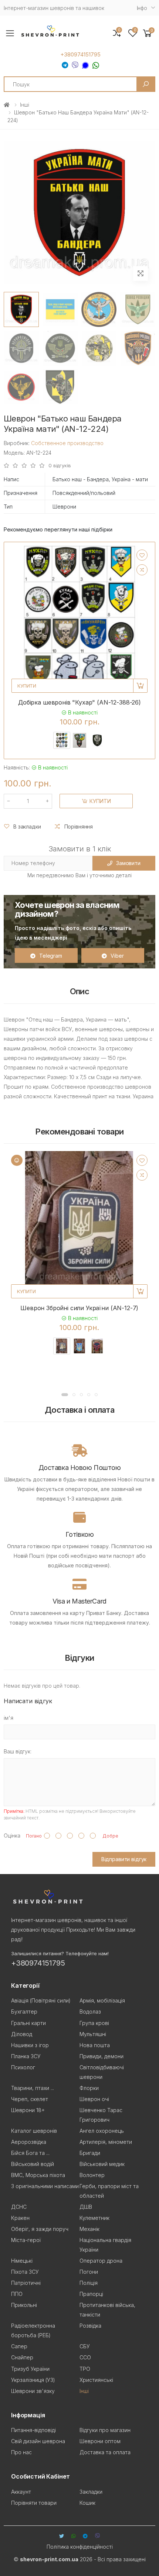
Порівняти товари (34, 2503)
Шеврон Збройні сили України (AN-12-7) (79, 1308)
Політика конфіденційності (80, 2547)
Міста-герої (26, 2240)
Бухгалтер (24, 2012)
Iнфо (142, 8)
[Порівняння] (142, 570)
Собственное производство (67, 443)
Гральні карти (28, 2023)
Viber (117, 956)
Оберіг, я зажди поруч (40, 2229)
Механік (89, 2229)
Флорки (89, 2088)
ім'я (9, 1718)
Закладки (91, 2492)
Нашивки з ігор (30, 2045)
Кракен (20, 2218)
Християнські (96, 2380)
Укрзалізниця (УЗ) (33, 2380)
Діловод (22, 2034)
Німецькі (22, 2261)
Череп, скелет (30, 2099)
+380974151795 (80, 55)
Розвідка (90, 2326)
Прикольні (24, 2305)
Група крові (94, 2023)
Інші (25, 105)
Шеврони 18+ (28, 2110)
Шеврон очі (94, 2099)
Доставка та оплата (105, 2452)
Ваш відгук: (18, 1751)
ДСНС (19, 2207)
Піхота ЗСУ (25, 2272)
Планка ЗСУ (26, 2056)
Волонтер (92, 2175)
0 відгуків (60, 466)
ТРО (85, 2369)
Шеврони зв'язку (33, 2391)
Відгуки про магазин (105, 2430)
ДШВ (86, 2207)
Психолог (23, 2067)
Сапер (19, 2346)
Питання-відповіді (33, 2430)
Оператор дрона (101, 2261)
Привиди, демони (102, 2056)
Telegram (51, 956)
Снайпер (22, 2357)
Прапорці (91, 2294)
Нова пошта (95, 2045)
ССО (85, 2357)
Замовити (128, 863)
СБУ (85, 2346)
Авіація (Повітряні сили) (41, 2000)
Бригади (90, 2153)
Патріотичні (26, 2283)
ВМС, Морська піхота (38, 2175)
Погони (89, 2272)
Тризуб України (30, 2369)
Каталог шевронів (34, 2131)
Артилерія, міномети (106, 2142)
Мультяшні (93, 2034)
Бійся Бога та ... (30, 2153)
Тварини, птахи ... (33, 2088)
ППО (17, 2294)
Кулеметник (94, 2218)
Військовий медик (102, 2164)
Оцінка (12, 1835)
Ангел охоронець (102, 2131)
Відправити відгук (124, 1859)
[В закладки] (142, 555)
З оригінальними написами (45, 2186)
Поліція (89, 2283)
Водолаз (90, 2012)
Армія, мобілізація (102, 2000)
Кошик (87, 2503)
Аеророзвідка (29, 2142)
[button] (148, 33)
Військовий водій (33, 2164)
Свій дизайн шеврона (38, 2441)
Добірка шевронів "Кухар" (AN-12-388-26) (79, 702)
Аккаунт (21, 2492)
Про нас (21, 2452)
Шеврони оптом (100, 2441)
